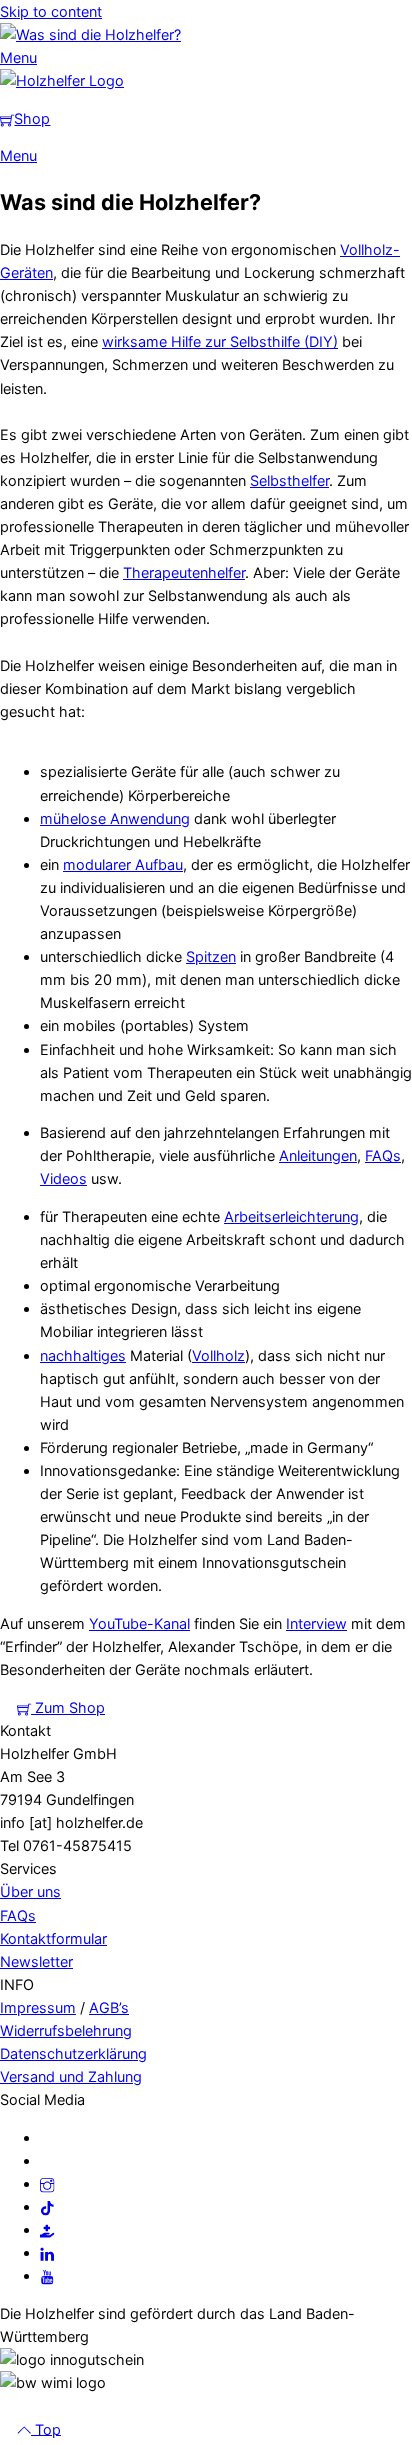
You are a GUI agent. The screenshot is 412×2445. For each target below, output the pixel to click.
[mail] (47, 2160)
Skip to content (51, 11)
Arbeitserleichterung (291, 1216)
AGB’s (109, 2007)
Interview (316, 1623)
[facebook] (47, 2137)
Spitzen (211, 956)
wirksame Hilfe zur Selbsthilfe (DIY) (220, 341)
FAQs (383, 1155)
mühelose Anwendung (115, 818)
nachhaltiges (83, 1355)
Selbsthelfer (289, 480)
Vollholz (218, 1355)
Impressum (38, 2007)
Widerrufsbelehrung (66, 2030)
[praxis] (47, 2229)
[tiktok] (47, 2206)
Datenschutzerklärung (73, 2053)
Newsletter (36, 1961)
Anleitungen (318, 1155)
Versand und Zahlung (71, 2076)
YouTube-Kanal (139, 1623)
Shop (32, 118)
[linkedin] (47, 2252)
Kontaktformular (53, 1938)
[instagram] (47, 2183)
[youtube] (47, 2275)
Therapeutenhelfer (184, 572)
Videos (63, 1178)
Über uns (30, 1891)
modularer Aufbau (123, 864)
